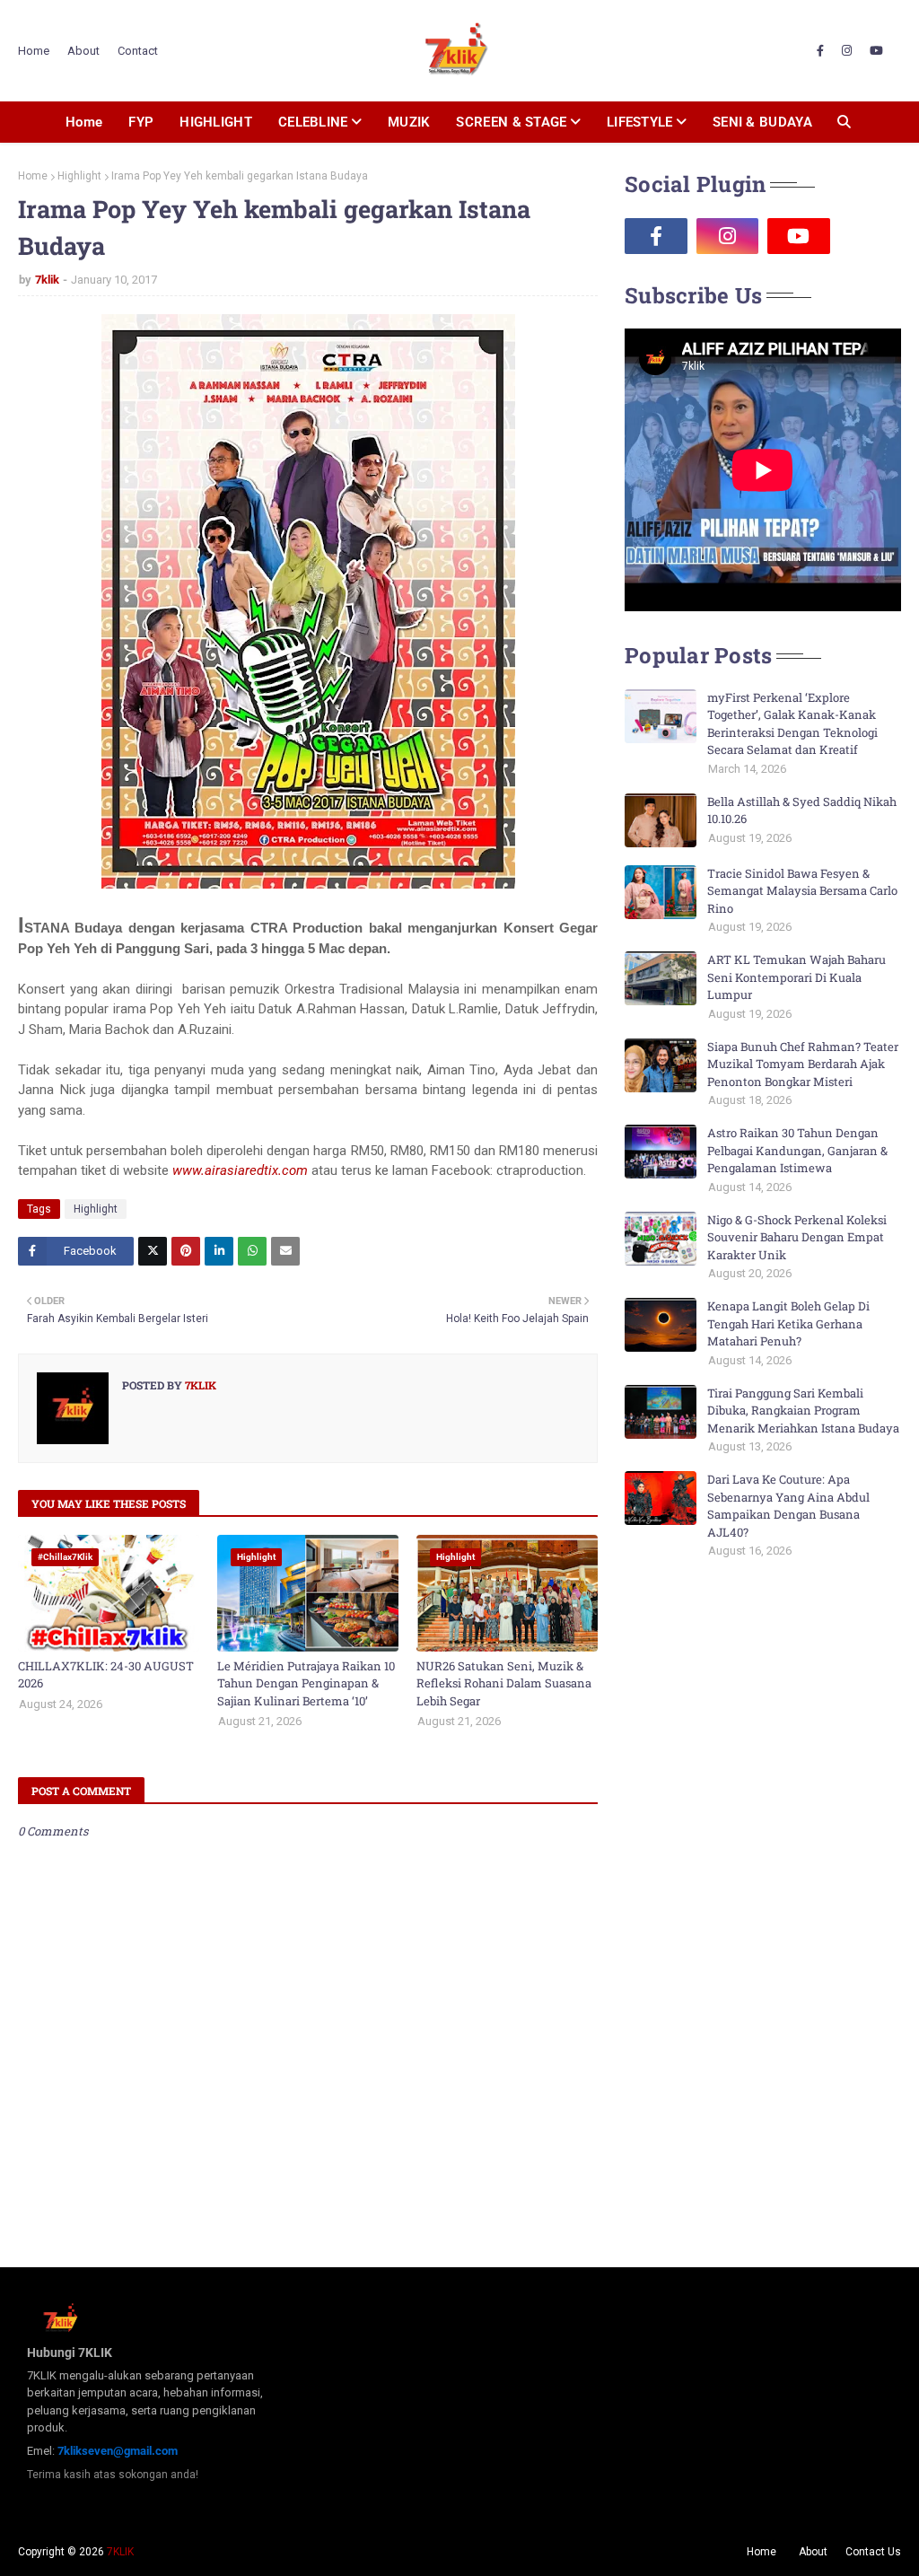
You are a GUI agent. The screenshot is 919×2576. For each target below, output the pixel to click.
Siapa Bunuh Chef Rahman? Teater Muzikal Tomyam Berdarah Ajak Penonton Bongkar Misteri (803, 1064)
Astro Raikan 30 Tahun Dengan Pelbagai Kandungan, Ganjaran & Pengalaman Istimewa (797, 1150)
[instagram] (847, 51)
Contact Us (873, 2552)
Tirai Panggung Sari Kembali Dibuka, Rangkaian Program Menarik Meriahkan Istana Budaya (803, 1411)
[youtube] (876, 51)
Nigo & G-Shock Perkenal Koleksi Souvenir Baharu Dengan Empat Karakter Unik (797, 1237)
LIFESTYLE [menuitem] (640, 122)
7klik (47, 280)
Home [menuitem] (84, 122)
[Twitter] (153, 1251)
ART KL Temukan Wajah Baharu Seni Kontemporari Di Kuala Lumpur (796, 977)
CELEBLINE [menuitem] (313, 122)
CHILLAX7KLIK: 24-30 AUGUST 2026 (106, 1675)
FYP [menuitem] (141, 122)
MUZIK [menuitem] (409, 122)
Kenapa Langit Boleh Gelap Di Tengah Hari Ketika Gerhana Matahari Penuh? (788, 1323)
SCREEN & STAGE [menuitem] (511, 122)
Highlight (79, 176)
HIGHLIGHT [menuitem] (216, 122)
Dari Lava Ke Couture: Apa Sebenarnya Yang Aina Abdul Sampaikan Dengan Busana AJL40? (788, 1506)
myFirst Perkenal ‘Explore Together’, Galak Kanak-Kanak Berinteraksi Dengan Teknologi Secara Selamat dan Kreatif (792, 724)
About (83, 51)
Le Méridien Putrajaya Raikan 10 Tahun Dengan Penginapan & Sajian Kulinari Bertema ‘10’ (306, 1683)
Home (34, 51)
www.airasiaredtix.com (240, 1170)
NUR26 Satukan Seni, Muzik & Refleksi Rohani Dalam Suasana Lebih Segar (504, 1683)
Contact (138, 51)
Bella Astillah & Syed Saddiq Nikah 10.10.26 (802, 810)
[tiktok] (871, 236)
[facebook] (820, 51)
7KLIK (120, 2552)
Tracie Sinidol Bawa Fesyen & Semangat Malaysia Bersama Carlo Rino (802, 891)
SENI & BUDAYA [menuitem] (762, 122)
